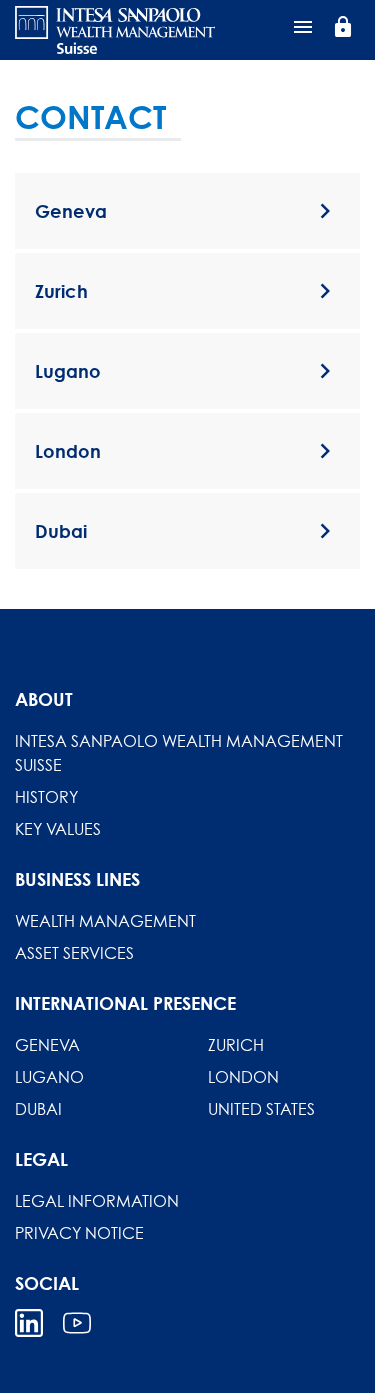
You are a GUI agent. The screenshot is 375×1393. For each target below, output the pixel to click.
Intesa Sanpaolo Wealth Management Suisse (179, 753)
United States (261, 1109)
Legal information (97, 1201)
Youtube (77, 1323)
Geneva (47, 1045)
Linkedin (29, 1323)
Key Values (58, 829)
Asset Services (74, 953)
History (46, 797)
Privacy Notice (79, 1233)
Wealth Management (105, 921)
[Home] (115, 30)
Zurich (236, 1045)
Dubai (38, 1109)
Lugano (49, 1077)
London (243, 1077)
